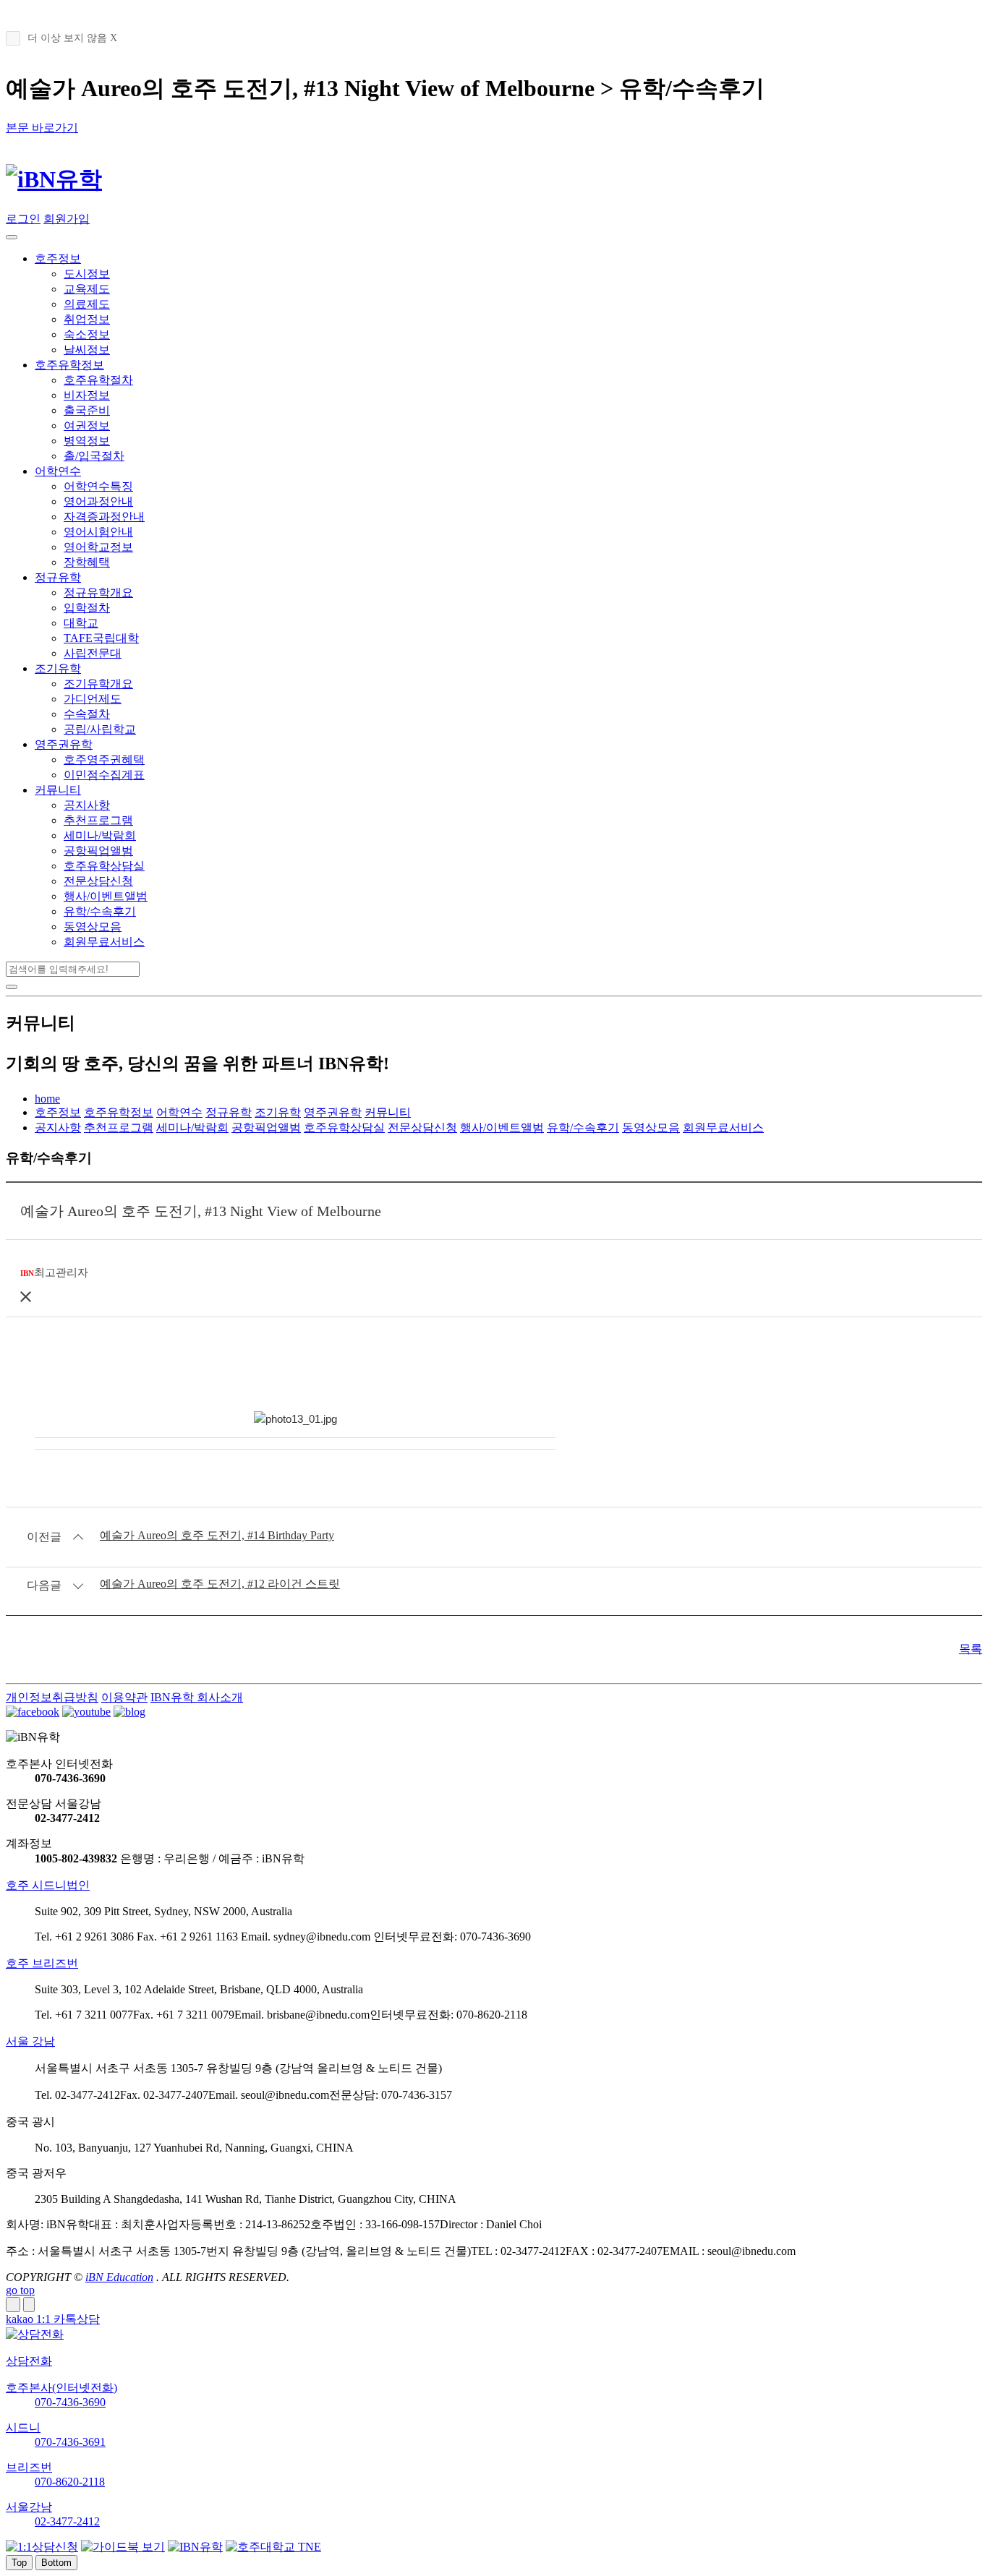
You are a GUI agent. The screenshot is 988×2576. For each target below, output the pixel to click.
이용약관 (124, 1697)
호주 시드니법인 (48, 1885)
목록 (971, 1649)
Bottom (56, 2563)
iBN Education (119, 2277)
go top (20, 2290)
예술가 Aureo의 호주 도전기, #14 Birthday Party (217, 1535)
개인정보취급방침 (52, 1697)
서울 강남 (30, 2041)
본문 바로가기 (42, 128)
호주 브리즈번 (42, 1963)
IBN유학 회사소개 (197, 1697)
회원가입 (67, 219)
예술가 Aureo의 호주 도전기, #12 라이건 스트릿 (220, 1584)
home (47, 1099)
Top (19, 2563)
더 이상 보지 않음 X (72, 38)
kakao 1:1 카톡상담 (53, 2319)
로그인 (23, 219)
